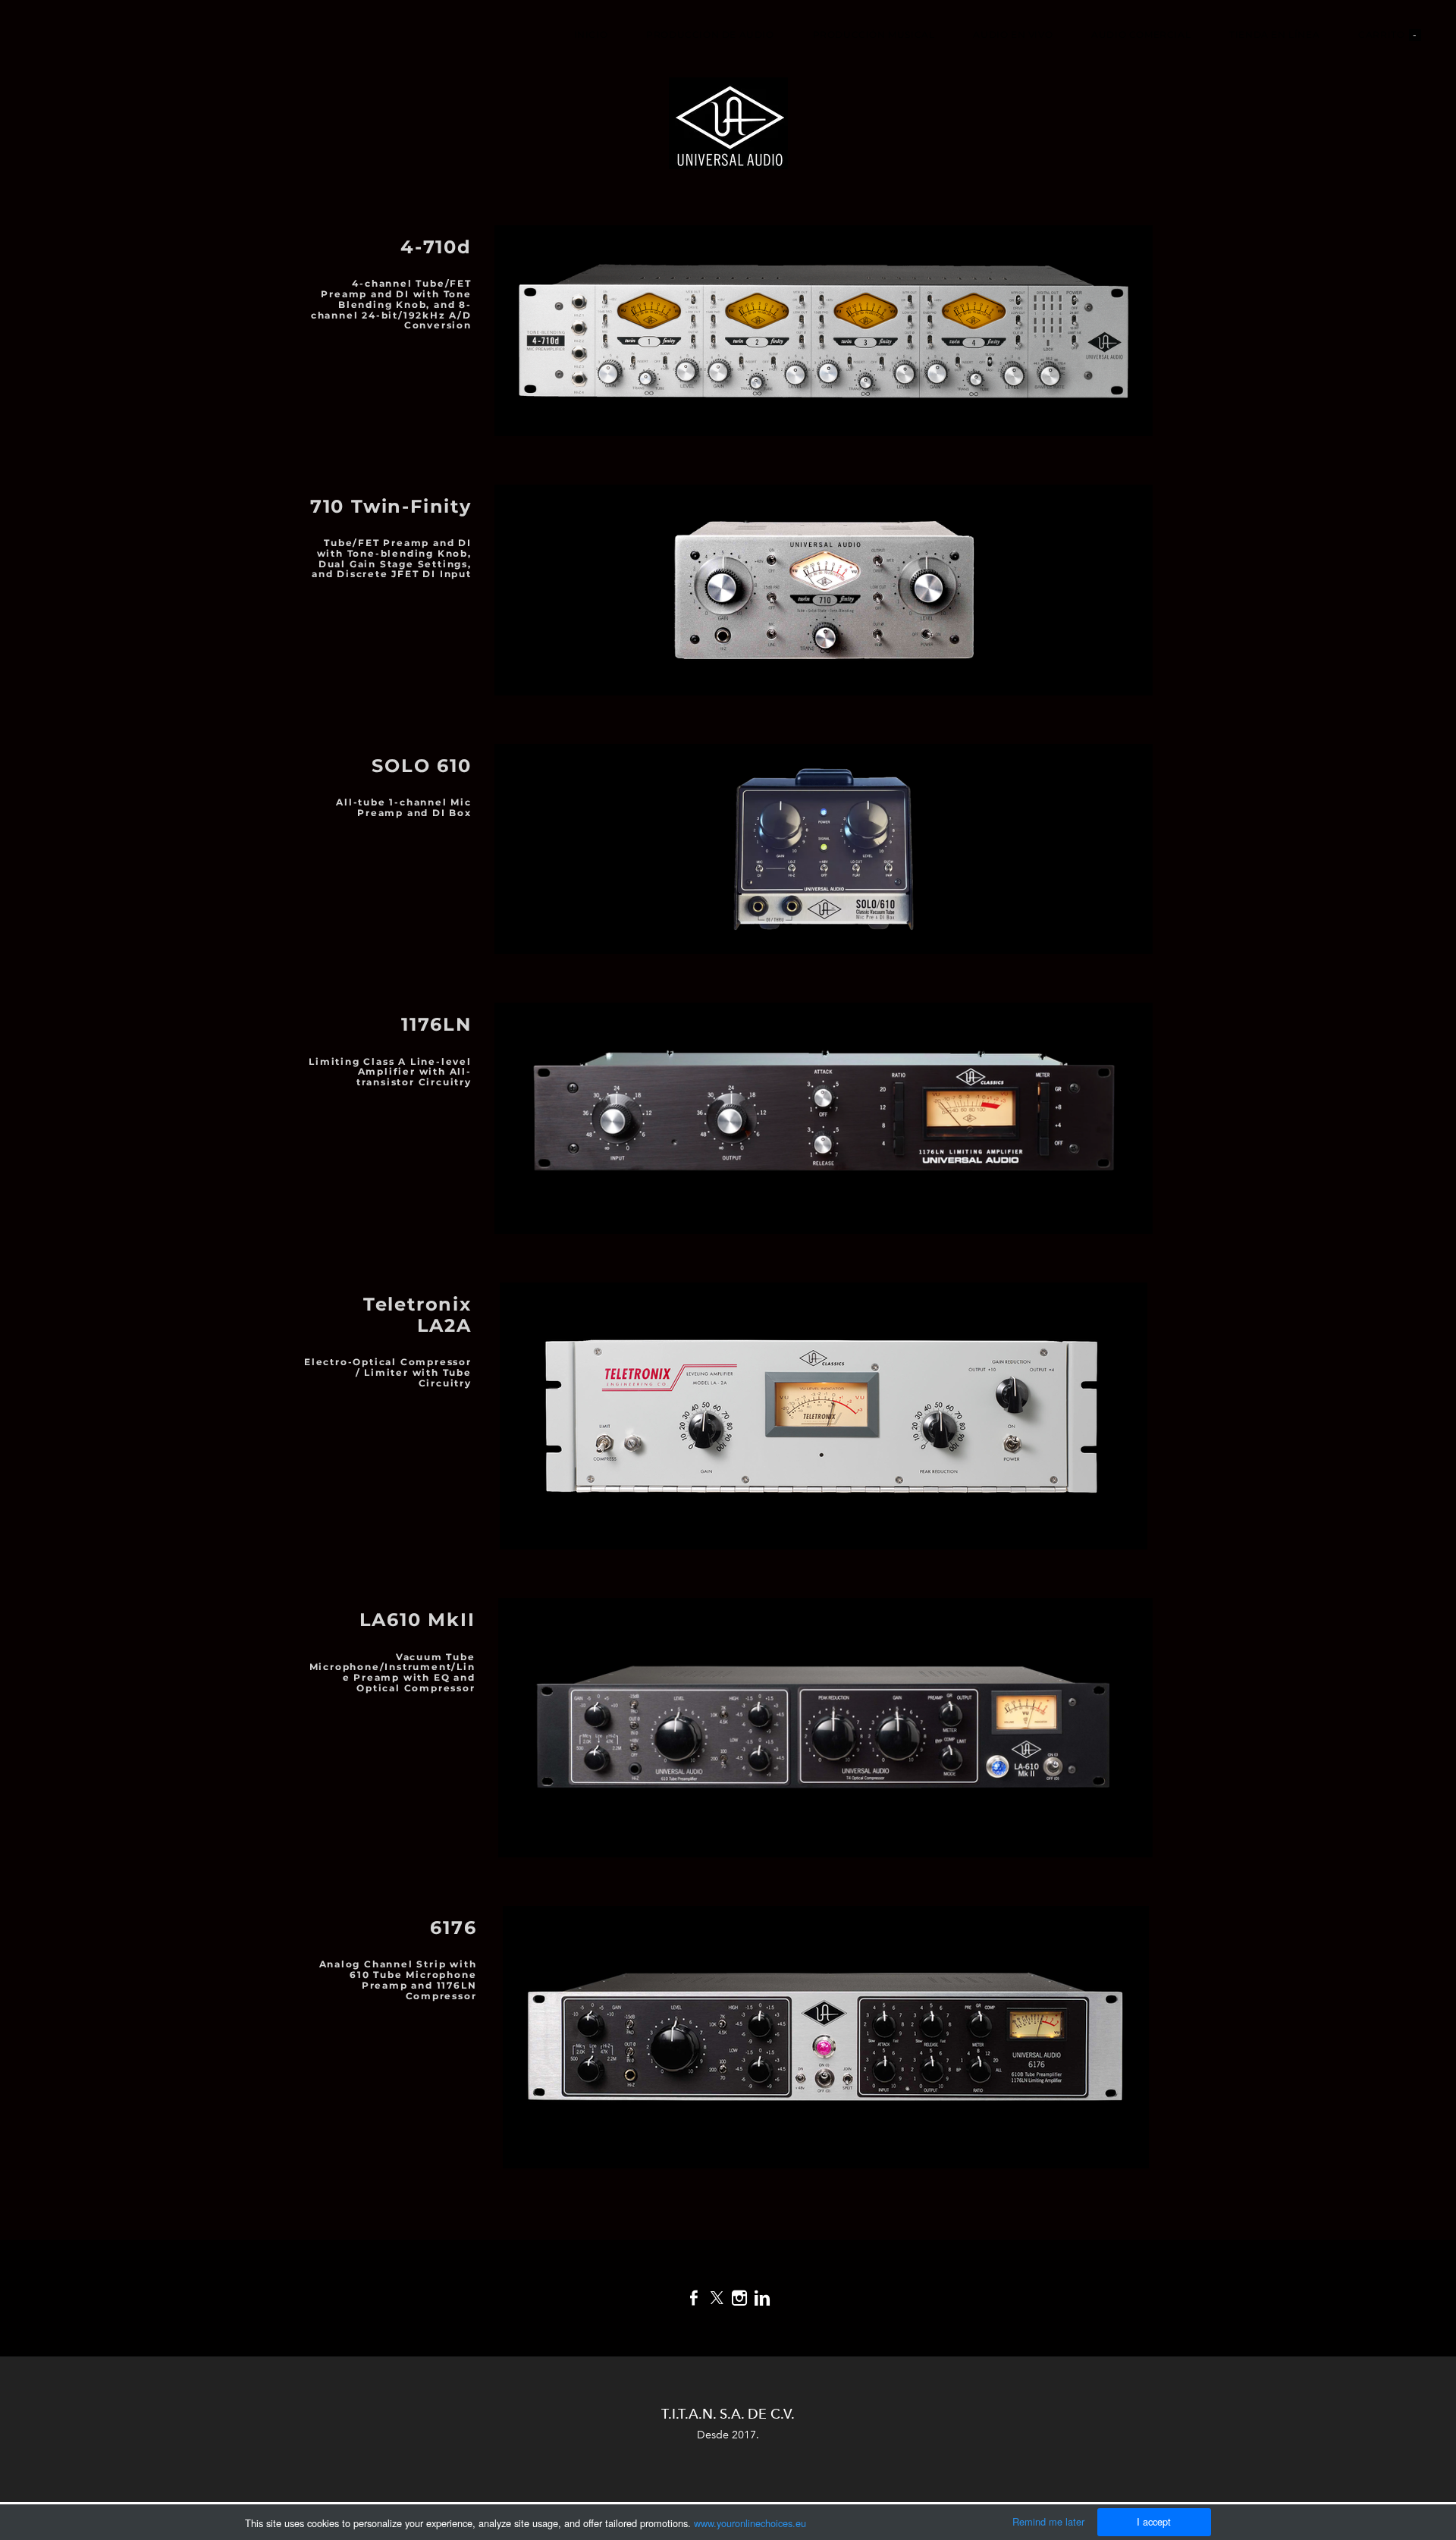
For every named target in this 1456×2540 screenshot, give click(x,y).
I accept (1154, 2521)
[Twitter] (717, 2298)
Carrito (1388, 35)
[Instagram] (739, 2298)
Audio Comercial (1141, 35)
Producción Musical (874, 35)
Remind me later (1048, 2521)
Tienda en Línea (1274, 35)
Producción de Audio (710, 35)
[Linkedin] (762, 2298)
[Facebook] (694, 2298)
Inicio (591, 35)
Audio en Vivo (1013, 35)
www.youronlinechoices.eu (750, 2523)
